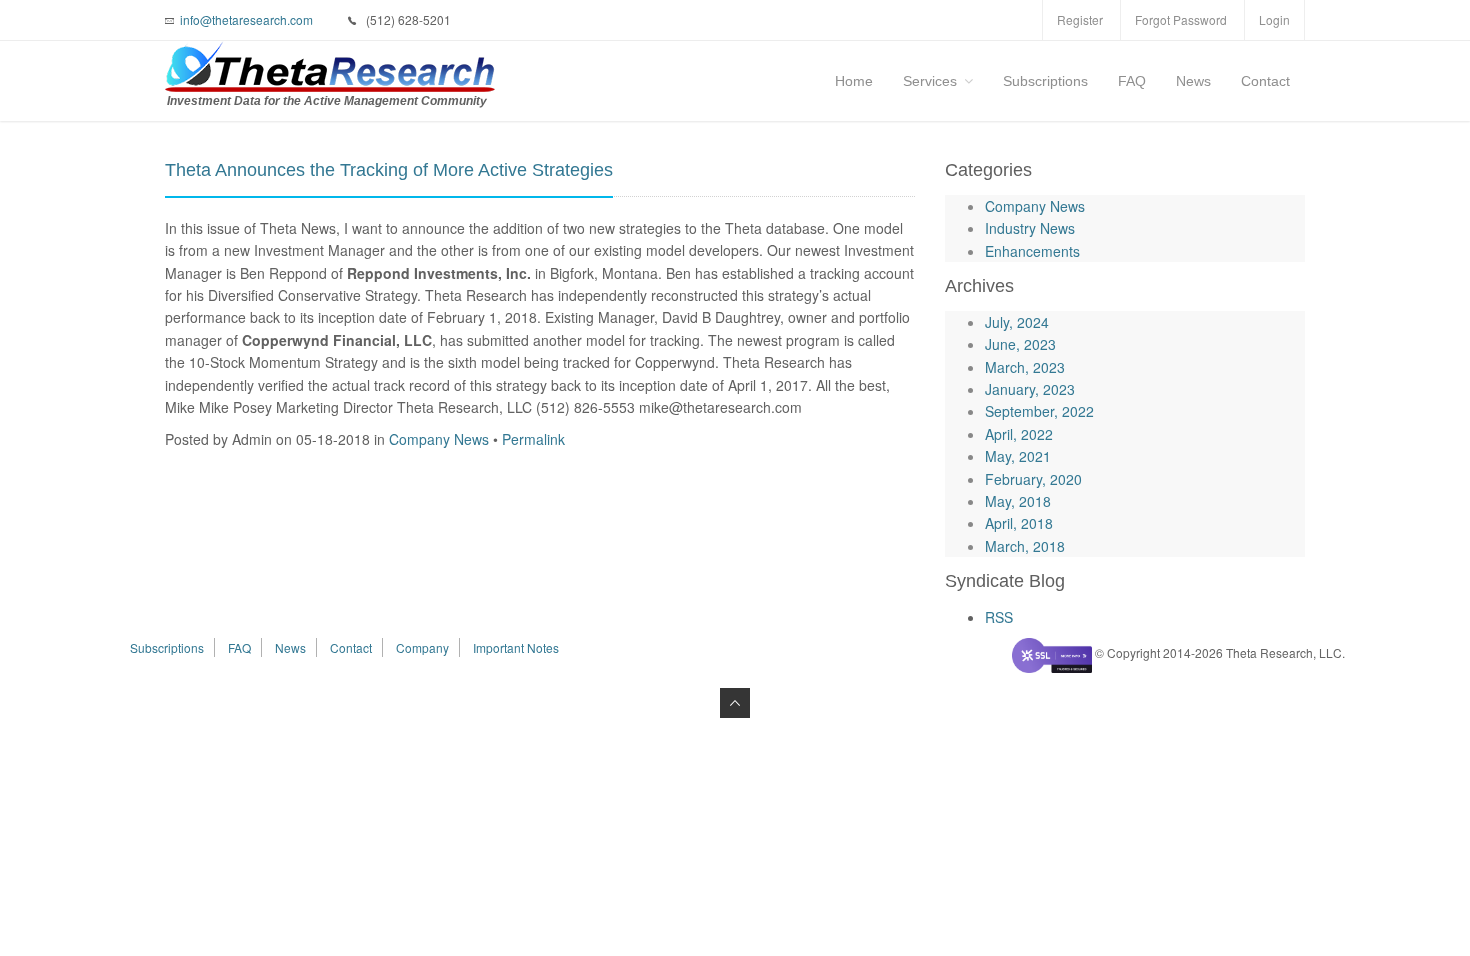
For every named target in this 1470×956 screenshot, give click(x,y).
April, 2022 (1019, 434)
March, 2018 (1025, 546)
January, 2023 (1030, 389)
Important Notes (516, 647)
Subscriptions (1045, 81)
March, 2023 (1025, 367)
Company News (439, 439)
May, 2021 (1018, 456)
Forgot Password (1181, 19)
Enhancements (1032, 251)
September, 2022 (1039, 411)
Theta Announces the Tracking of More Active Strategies (389, 170)
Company (422, 647)
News (1193, 81)
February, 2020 (1033, 479)
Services (930, 81)
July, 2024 (1017, 322)
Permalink (533, 439)
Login (1274, 19)
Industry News (1030, 228)
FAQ (1132, 81)
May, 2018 (1018, 501)
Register (1080, 19)
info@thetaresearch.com (246, 19)
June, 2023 (1020, 344)
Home (854, 81)
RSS (999, 617)
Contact (1265, 81)
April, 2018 (1019, 523)
